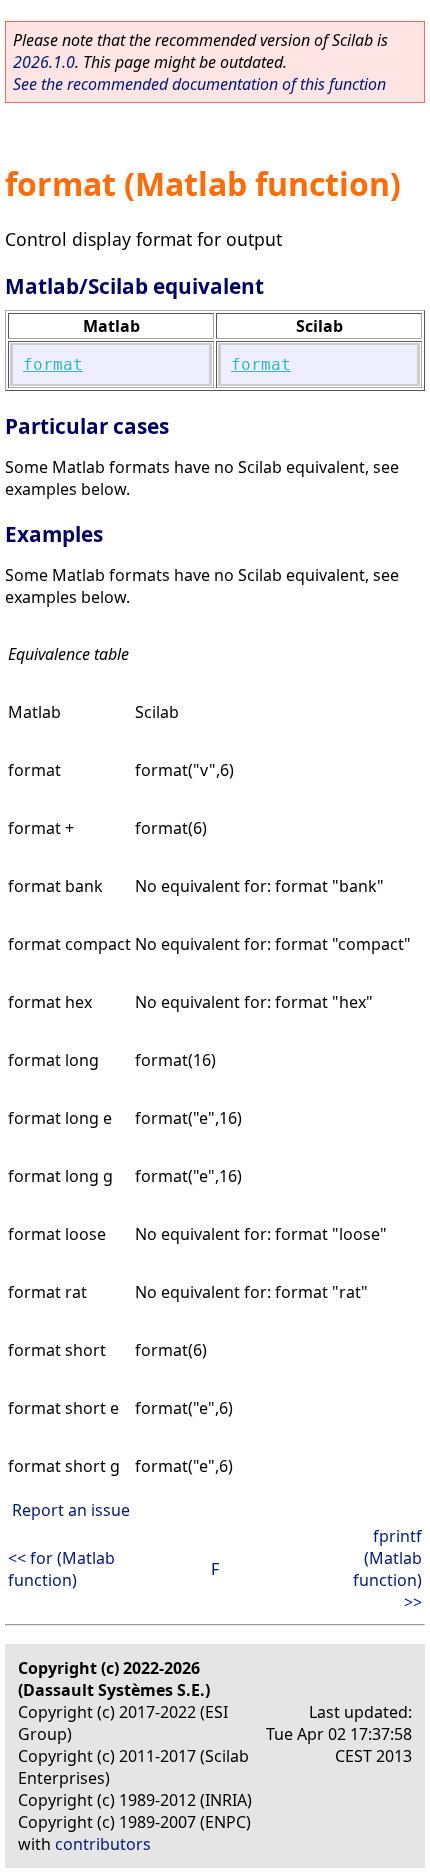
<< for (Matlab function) (61, 1569)
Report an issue (71, 1510)
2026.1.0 (44, 62)
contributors (103, 1844)
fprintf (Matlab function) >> (387, 1569)
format (53, 364)
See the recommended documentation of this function (199, 84)
